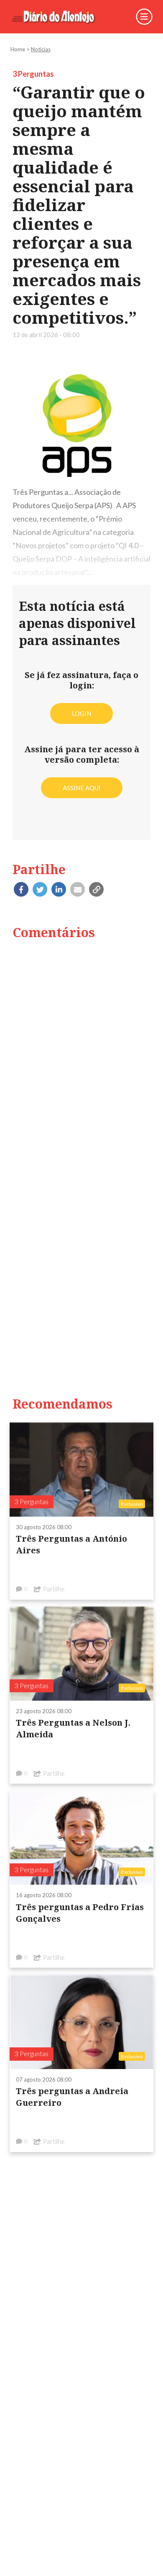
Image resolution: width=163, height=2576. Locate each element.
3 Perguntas (33, 74)
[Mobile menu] (144, 16)
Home (18, 49)
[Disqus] (81, 1054)
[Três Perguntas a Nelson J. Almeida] (81, 1653)
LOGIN (81, 713)
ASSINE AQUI (82, 788)
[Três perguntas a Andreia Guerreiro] (81, 2021)
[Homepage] (59, 17)
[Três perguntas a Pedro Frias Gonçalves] (81, 1837)
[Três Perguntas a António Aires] (81, 1469)
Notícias (41, 49)
